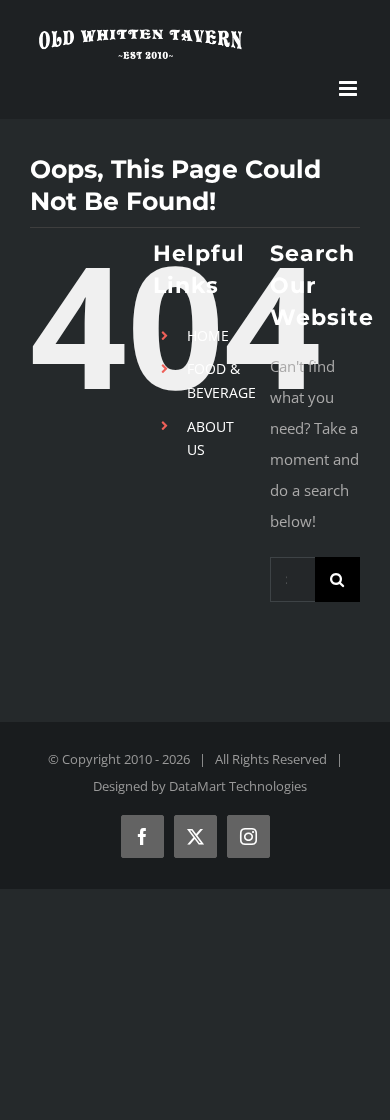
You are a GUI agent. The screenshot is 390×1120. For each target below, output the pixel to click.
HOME (208, 335)
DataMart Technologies (238, 786)
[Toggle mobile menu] (349, 88)
